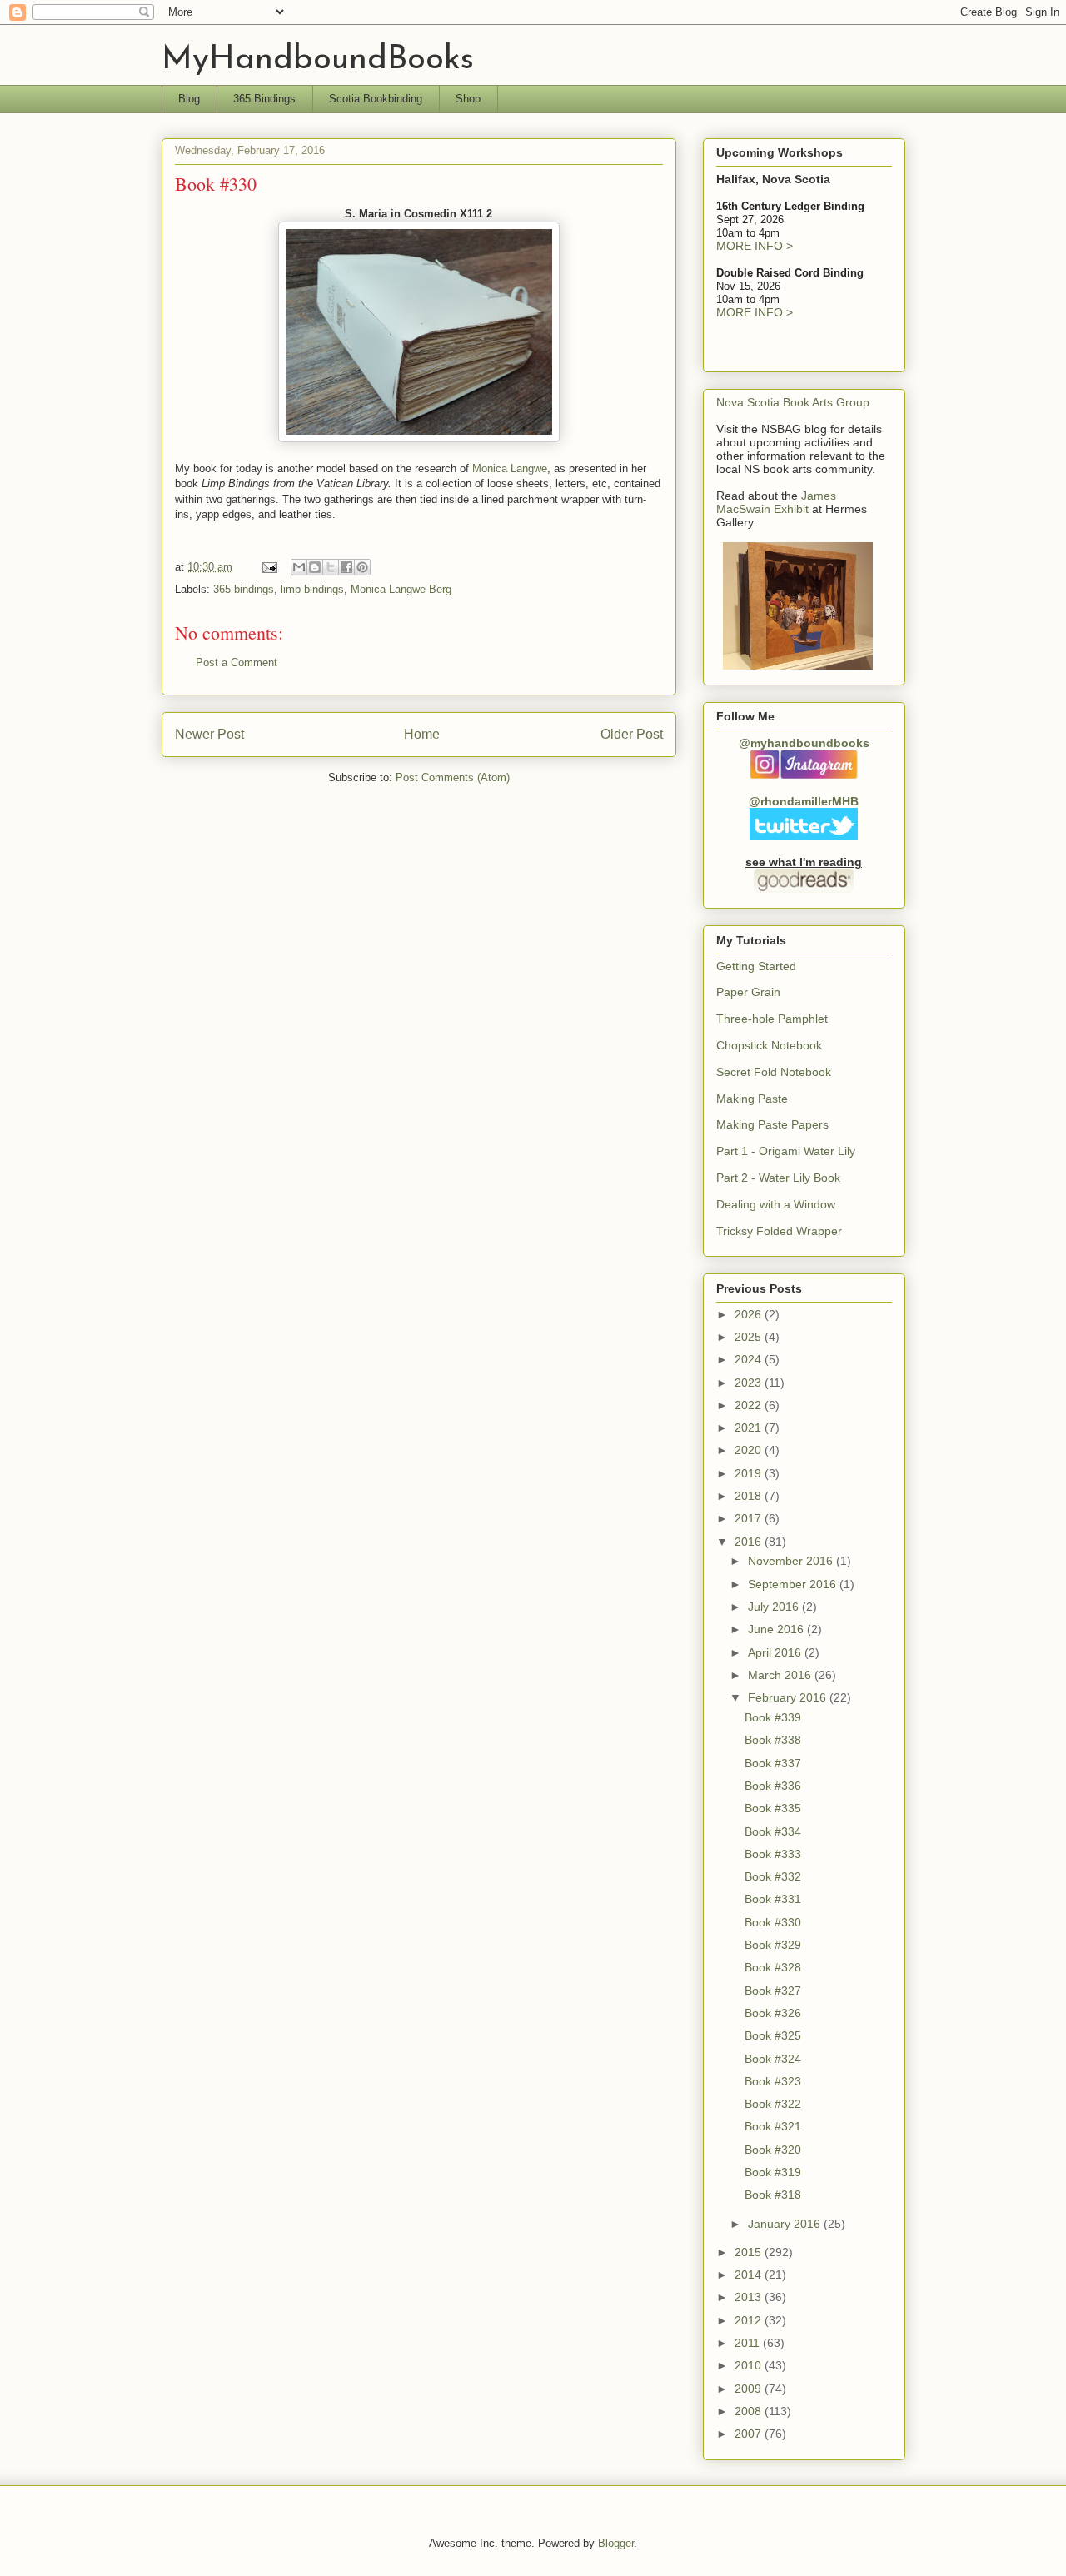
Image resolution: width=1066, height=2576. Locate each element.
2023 (750, 1383)
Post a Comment (237, 663)
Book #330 (773, 1922)
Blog (189, 99)
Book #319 (773, 2172)
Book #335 (773, 1808)
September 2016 (794, 1584)
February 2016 (789, 1697)
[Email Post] (269, 567)
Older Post (632, 734)
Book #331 (773, 1899)
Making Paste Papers (772, 1124)
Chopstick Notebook (769, 1045)
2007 (750, 2434)
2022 (750, 1405)
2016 (750, 1542)
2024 (750, 1359)
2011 (749, 2343)
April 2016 (776, 1652)
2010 (750, 2365)
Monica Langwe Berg (401, 589)
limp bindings (312, 589)
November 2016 (792, 1561)
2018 (750, 1496)
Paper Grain (748, 992)
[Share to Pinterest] (362, 567)
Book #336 (773, 1786)
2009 (750, 2389)
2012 (750, 2320)
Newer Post (209, 734)
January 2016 (786, 2224)
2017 (750, 1518)
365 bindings (244, 589)
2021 (750, 1428)
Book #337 (773, 1763)
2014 (750, 2275)
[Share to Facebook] (346, 567)
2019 (750, 1473)
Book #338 (773, 1740)
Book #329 (773, 1945)
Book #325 (773, 2035)
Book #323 (773, 2081)
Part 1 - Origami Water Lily (786, 1151)
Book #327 (773, 1991)
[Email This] (299, 567)
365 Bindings (264, 99)
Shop (468, 99)
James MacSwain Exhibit (776, 502)
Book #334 (773, 1831)
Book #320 (773, 2150)
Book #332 (773, 1876)
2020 (750, 1450)
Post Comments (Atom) (453, 777)
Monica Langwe (510, 468)
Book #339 (773, 1717)
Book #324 (773, 2059)
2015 (750, 2252)
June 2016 (777, 1629)
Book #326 (773, 2013)
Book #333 (773, 1854)
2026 (750, 1314)
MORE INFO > (755, 246)
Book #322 (773, 2104)
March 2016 (781, 1675)
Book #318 (773, 2195)
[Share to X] (331, 567)
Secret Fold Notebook (774, 1072)
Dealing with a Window (776, 1204)
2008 (750, 2411)
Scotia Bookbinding (376, 99)
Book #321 (773, 2126)
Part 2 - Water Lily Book (778, 1178)
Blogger (616, 2543)
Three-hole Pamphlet (772, 1019)
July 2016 (775, 1607)
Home (422, 734)
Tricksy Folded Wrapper (779, 1231)
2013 (750, 2297)
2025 (750, 1337)
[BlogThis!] (315, 567)
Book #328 (773, 1967)
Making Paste (752, 1099)
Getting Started (756, 966)
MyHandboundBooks (318, 60)
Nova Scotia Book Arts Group (793, 402)
